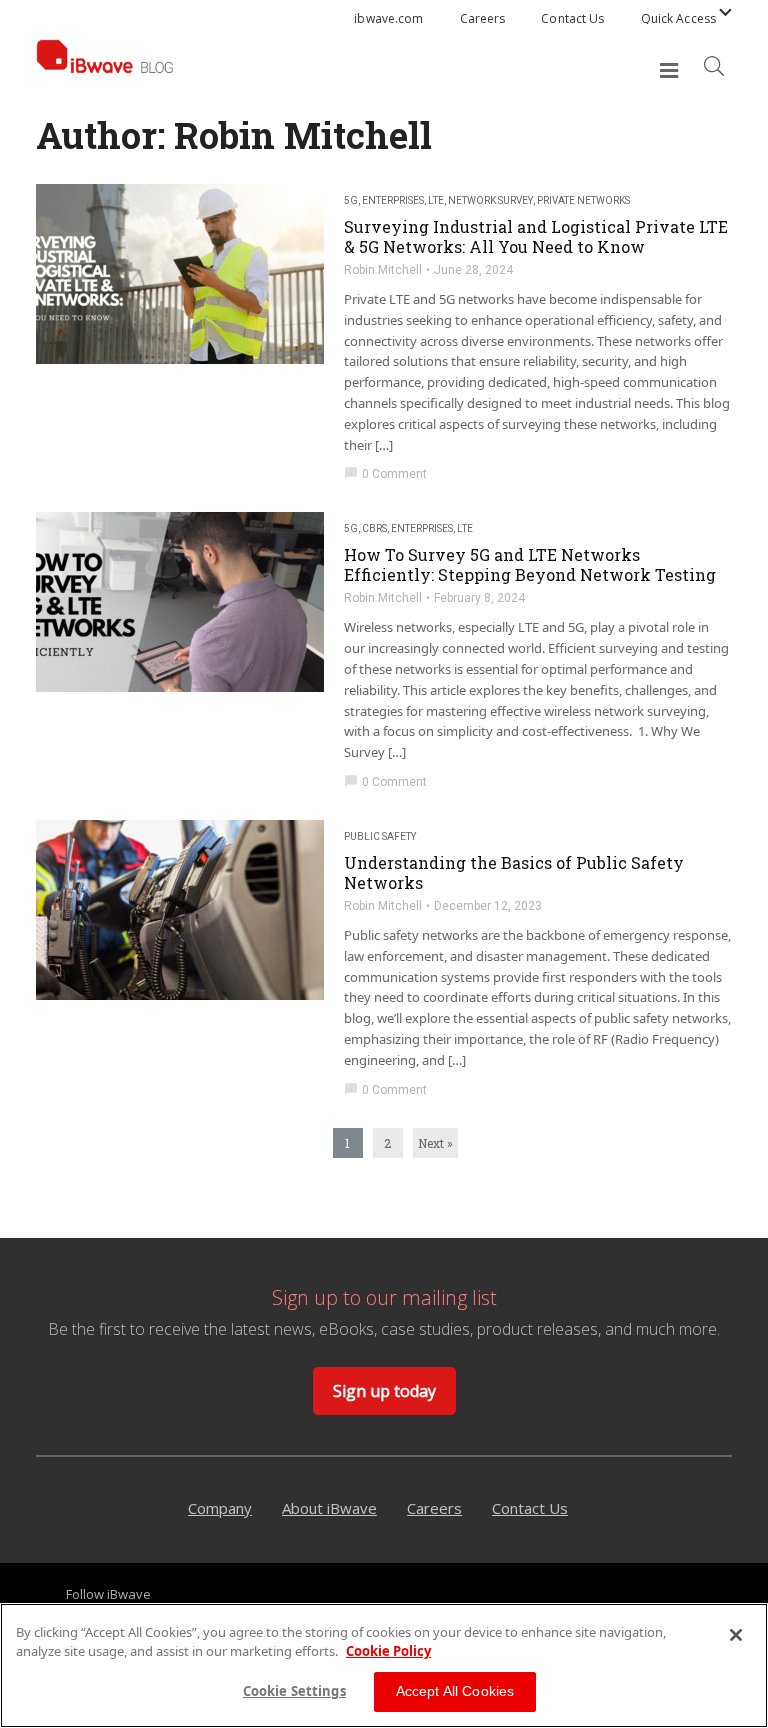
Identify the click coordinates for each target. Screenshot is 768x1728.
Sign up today (384, 1391)
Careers (483, 18)
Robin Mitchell (383, 270)
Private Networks (583, 200)
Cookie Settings (294, 1691)
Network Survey (490, 200)
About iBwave (329, 1508)
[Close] (736, 1635)
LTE (436, 200)
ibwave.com (388, 18)
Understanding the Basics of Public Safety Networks (514, 873)
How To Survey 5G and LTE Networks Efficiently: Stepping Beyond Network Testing (530, 565)
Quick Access (678, 18)
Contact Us (572, 18)
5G (351, 200)
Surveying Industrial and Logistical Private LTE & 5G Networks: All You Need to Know (536, 237)
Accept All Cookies (455, 1691)
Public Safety (380, 836)
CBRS (374, 528)
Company (220, 1508)
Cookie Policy (388, 1651)
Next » (435, 1143)
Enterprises (393, 200)
